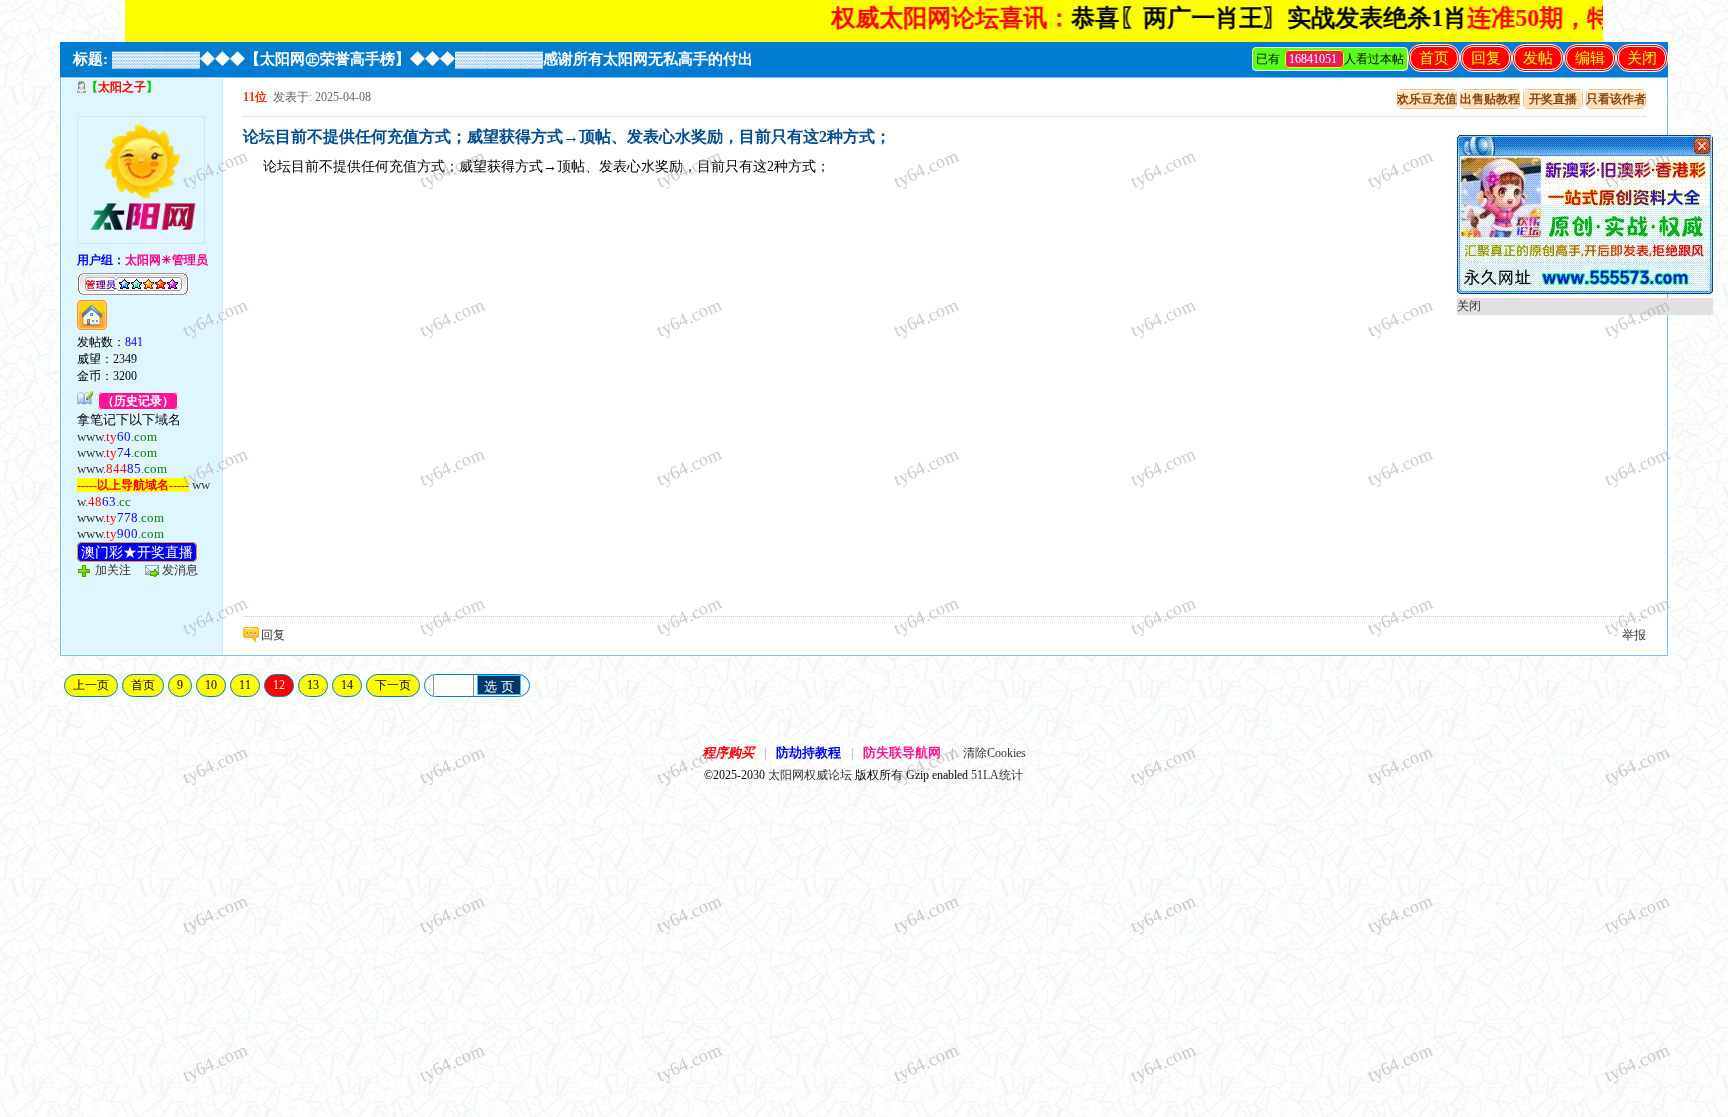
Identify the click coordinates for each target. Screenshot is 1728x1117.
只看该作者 (1616, 99)
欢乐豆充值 (1427, 99)
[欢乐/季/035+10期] (1585, 290)
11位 (255, 97)
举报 (1634, 635)
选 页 (499, 686)
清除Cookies (994, 753)
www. (117, 436)
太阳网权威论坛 (810, 775)
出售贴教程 (1490, 99)
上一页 (91, 685)
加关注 (113, 570)
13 (313, 685)
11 (245, 685)
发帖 (1538, 58)
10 (211, 685)
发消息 (180, 570)
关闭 (1642, 58)
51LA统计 (997, 775)
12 (279, 685)
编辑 (1590, 58)
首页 (1434, 58)
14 (347, 685)
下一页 (393, 685)
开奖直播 (1553, 99)
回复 (1486, 58)
